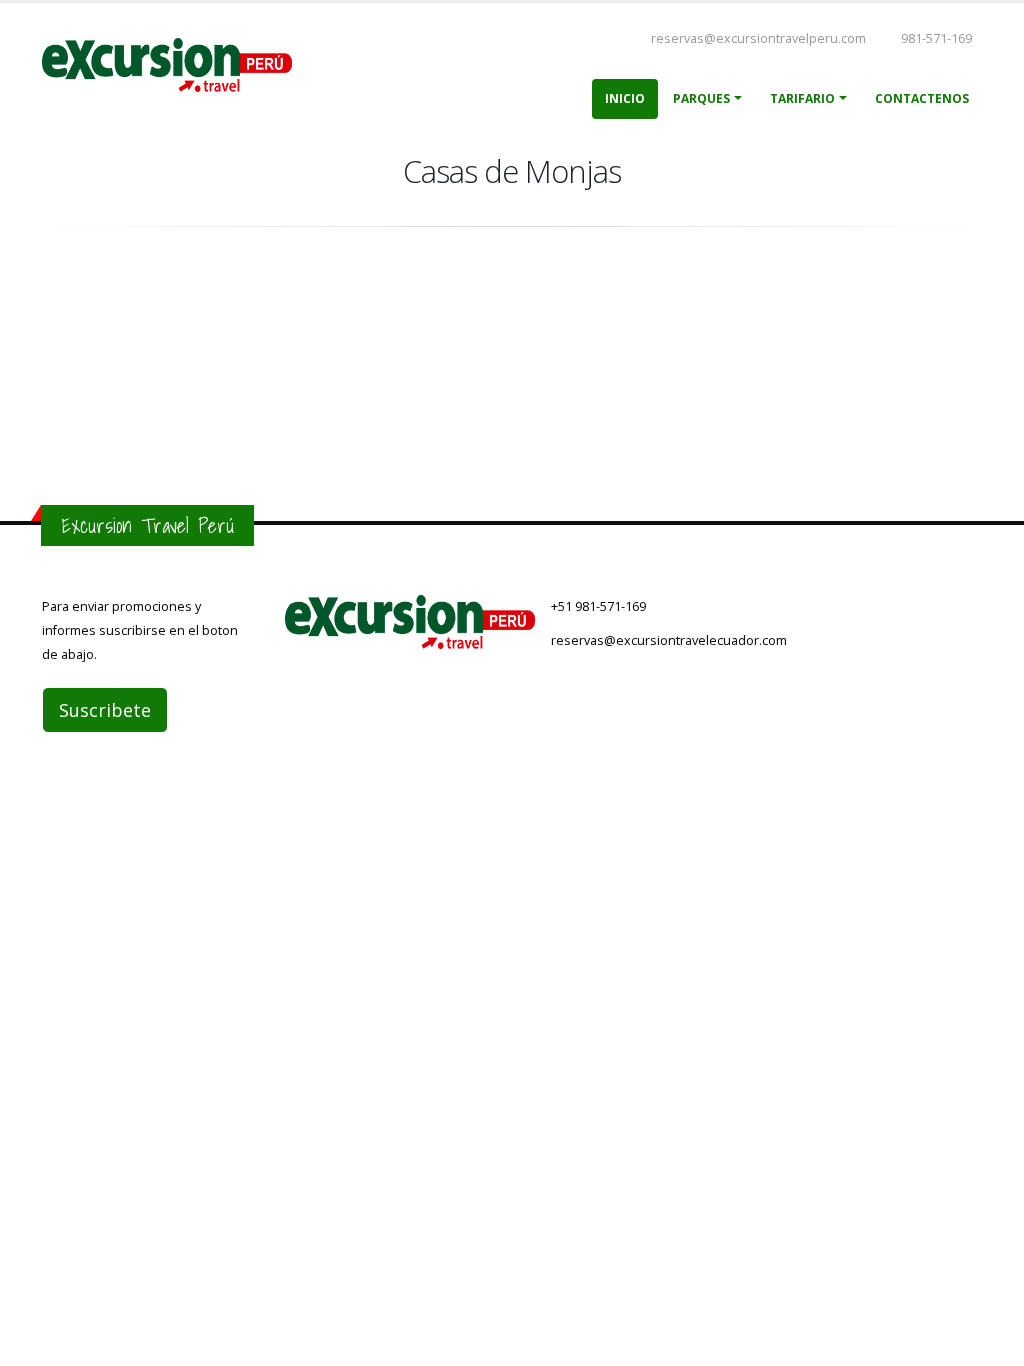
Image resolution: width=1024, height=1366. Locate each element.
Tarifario (802, 98)
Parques (701, 98)
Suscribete (105, 710)
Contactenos (922, 98)
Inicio (625, 98)
